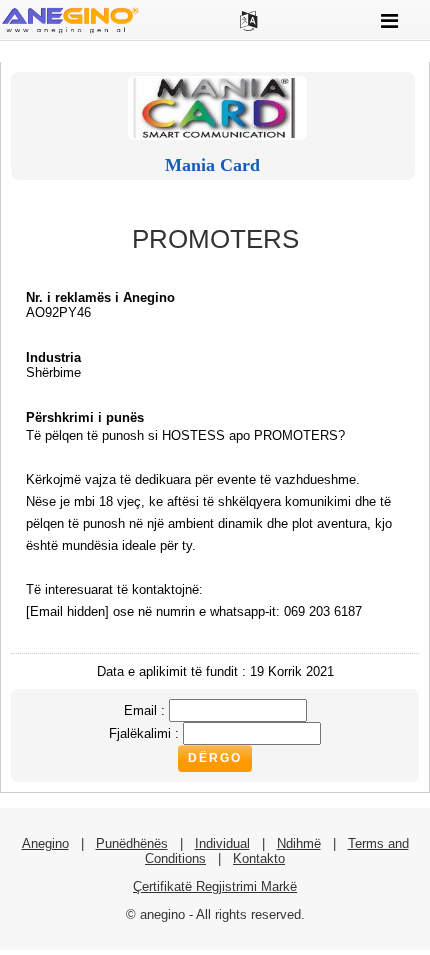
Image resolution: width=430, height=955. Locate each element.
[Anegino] (70, 31)
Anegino (45, 843)
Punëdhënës (132, 843)
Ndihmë (299, 843)
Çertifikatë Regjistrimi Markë (215, 886)
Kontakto (259, 858)
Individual (222, 843)
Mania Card (212, 165)
